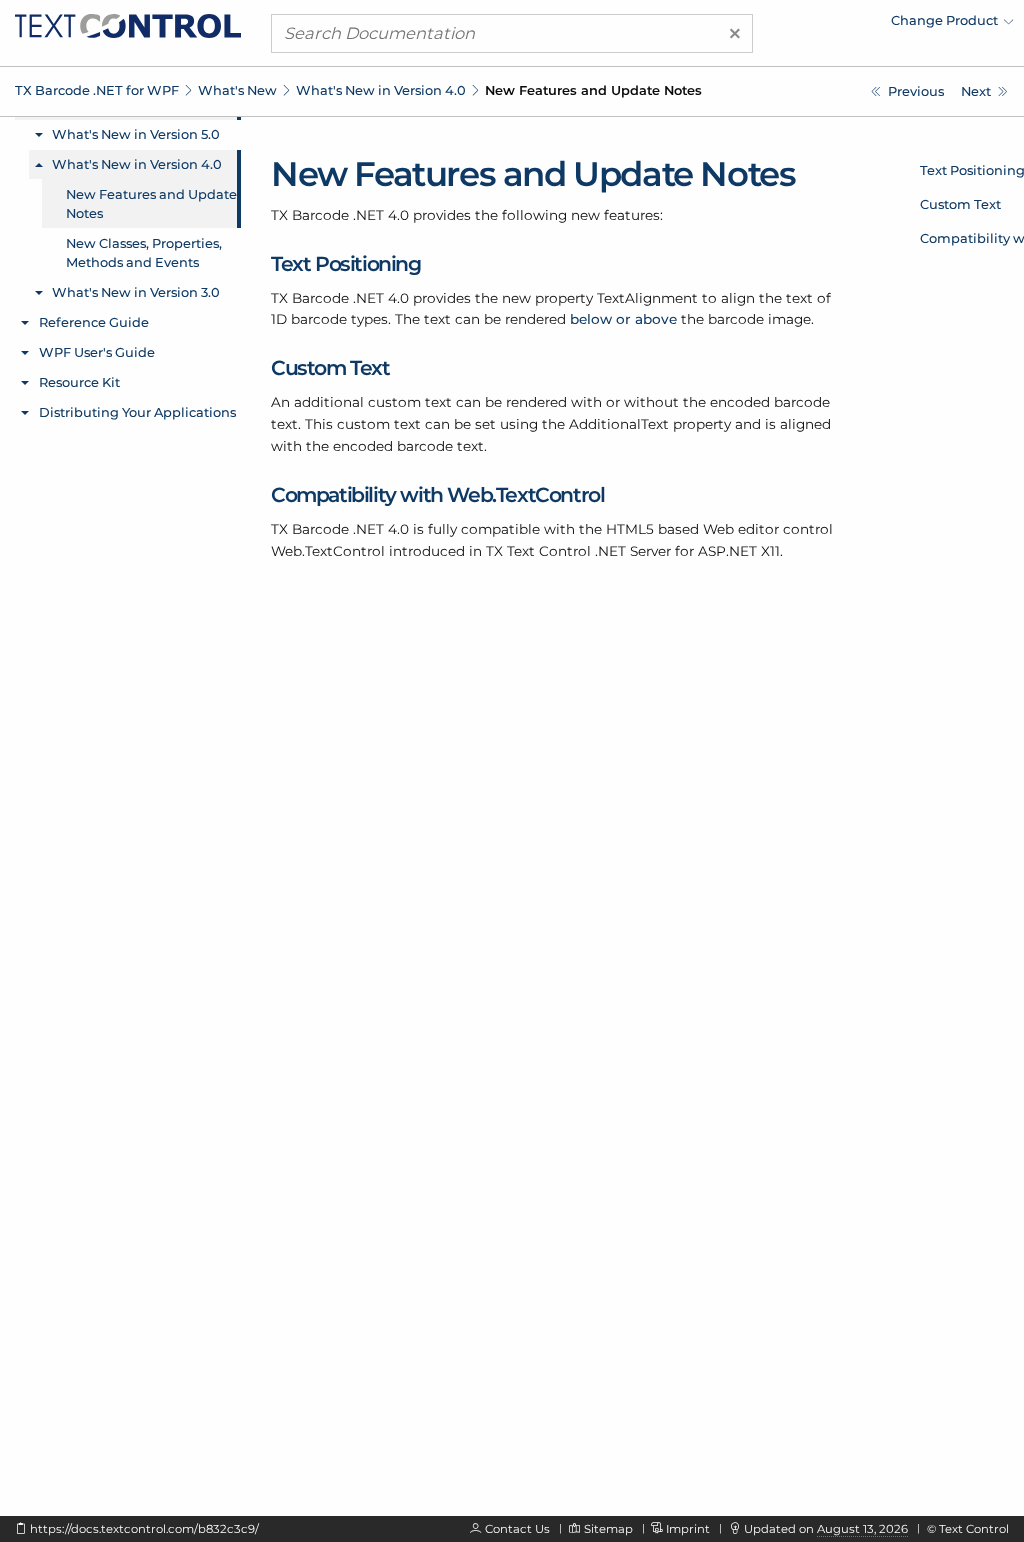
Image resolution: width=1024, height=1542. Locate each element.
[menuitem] (839, 25)
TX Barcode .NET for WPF (97, 90)
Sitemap (608, 1529)
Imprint (688, 1529)
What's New (237, 90)
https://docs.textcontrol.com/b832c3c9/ (144, 1529)
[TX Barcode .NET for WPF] (128, 24)
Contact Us (517, 1529)
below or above (623, 319)
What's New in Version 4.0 (381, 90)
